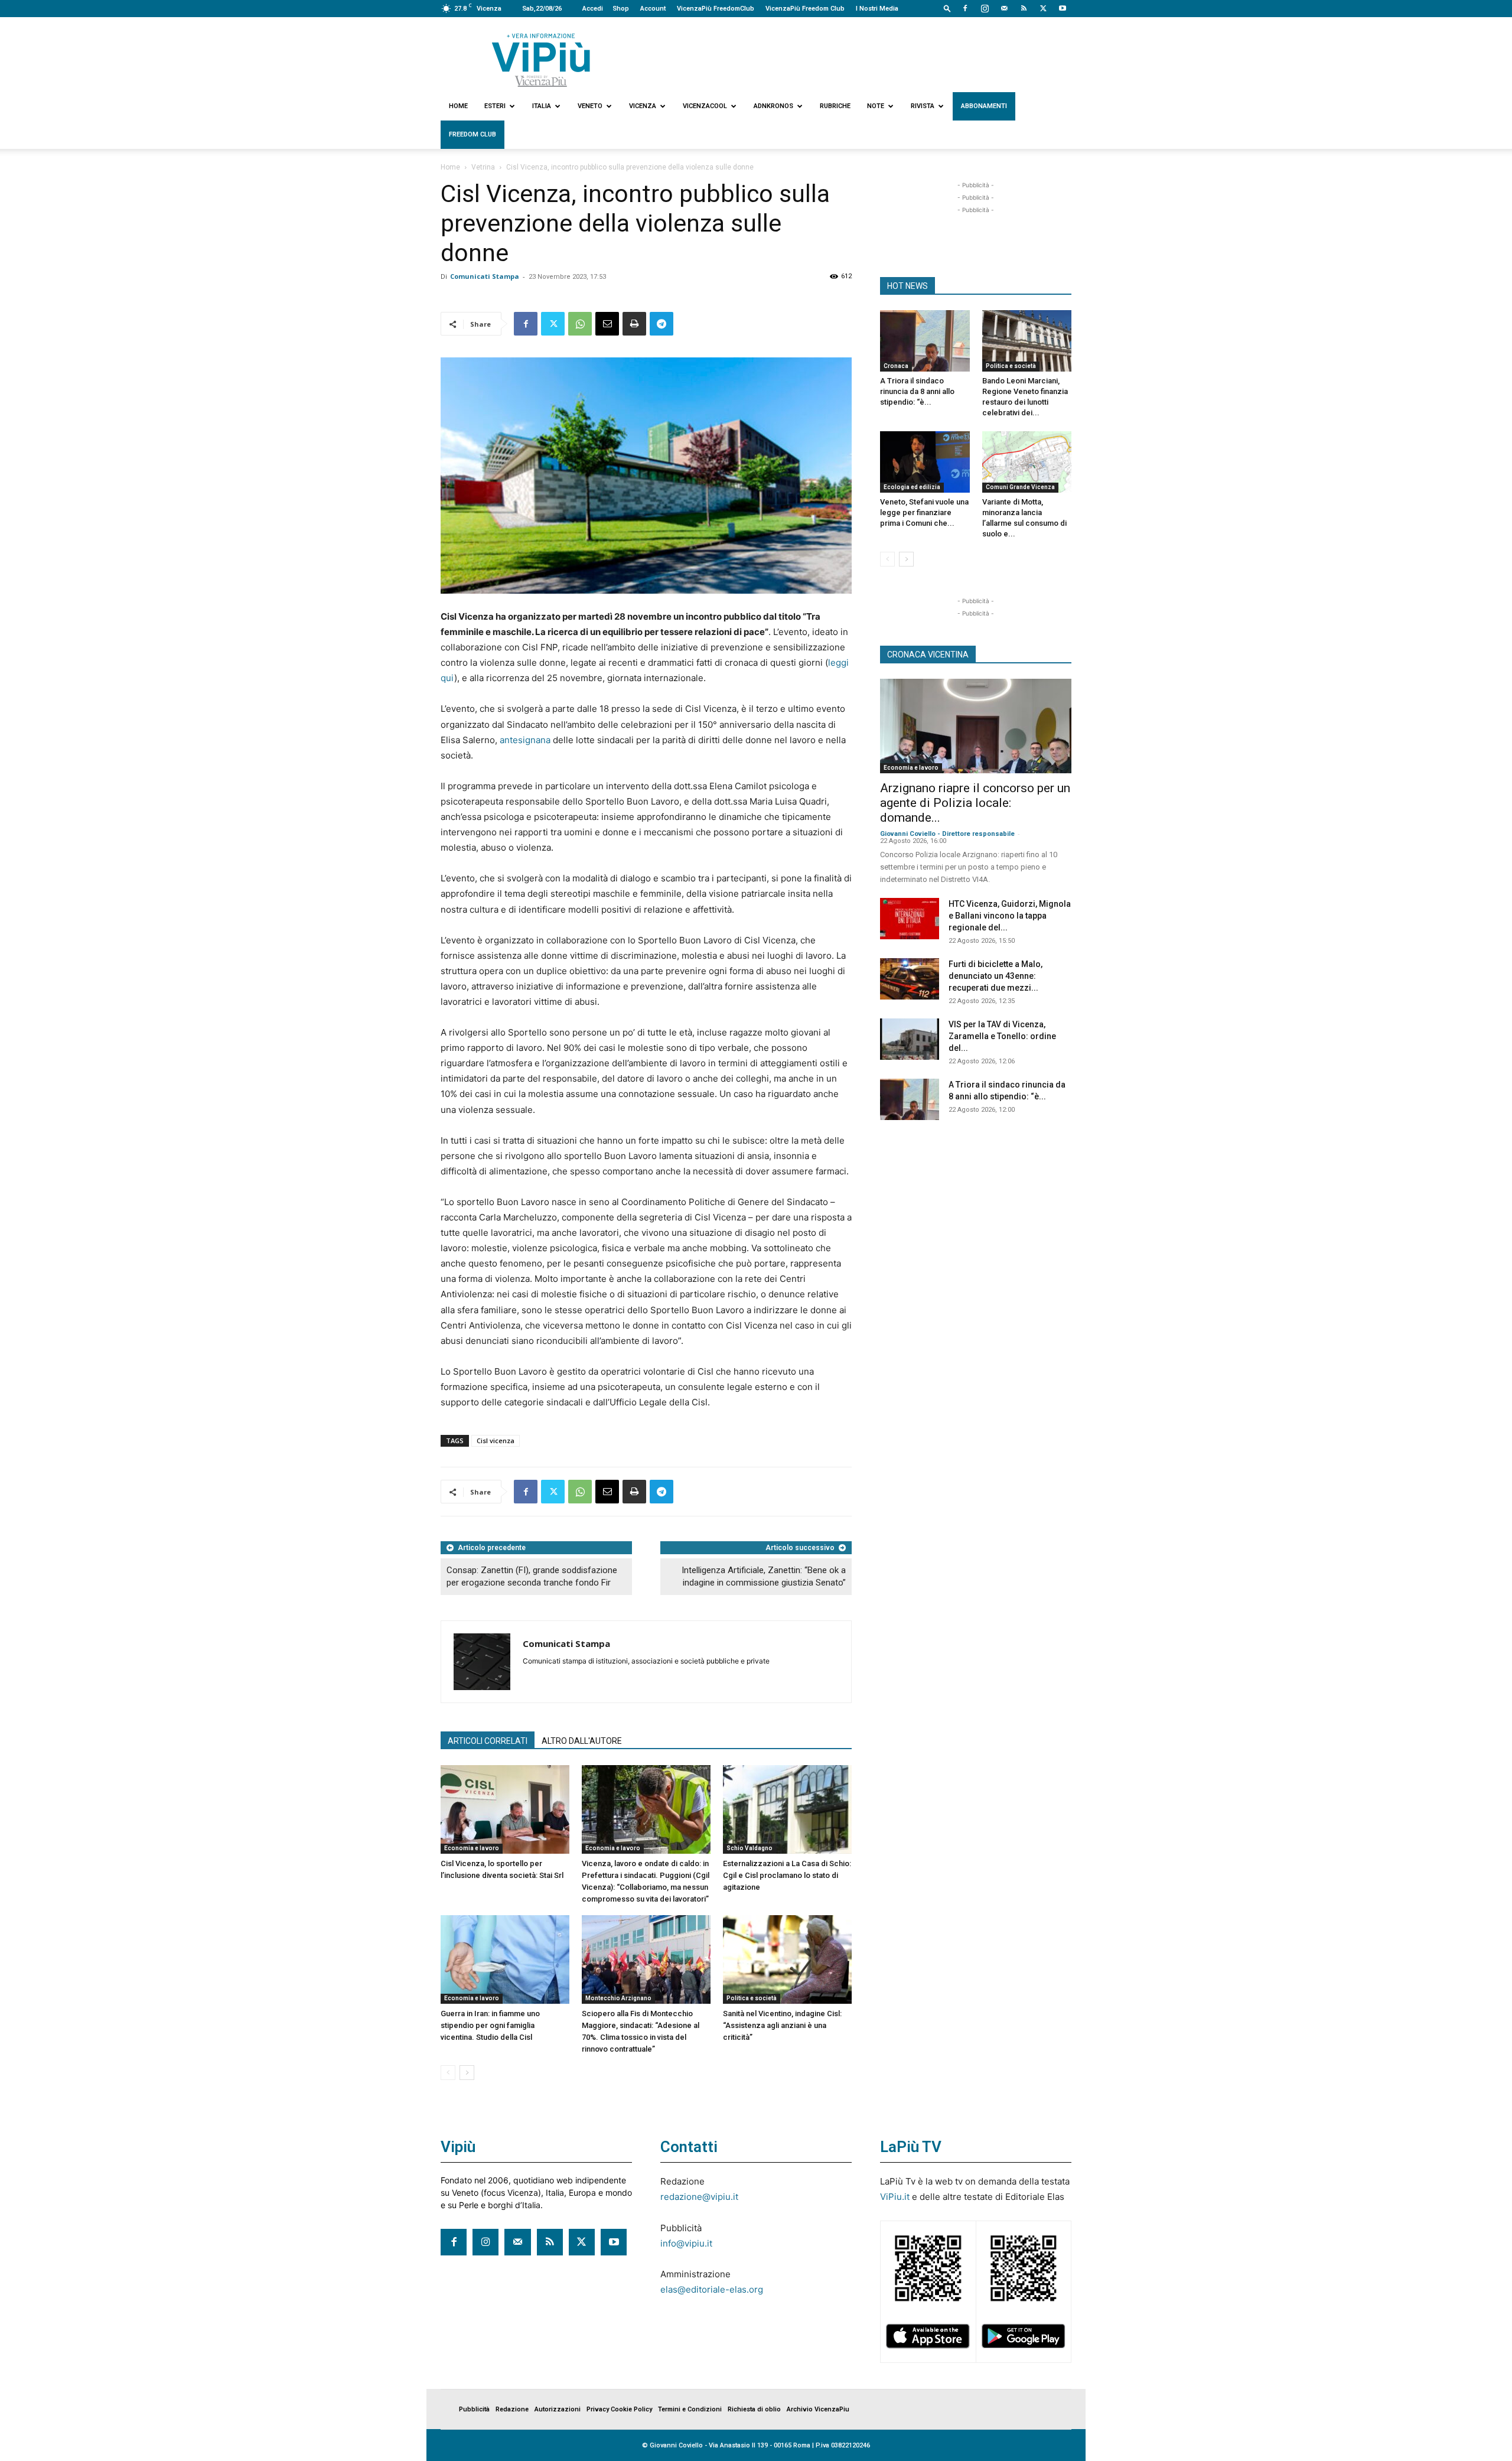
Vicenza (643, 106)
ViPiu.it (895, 2197)
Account (653, 9)
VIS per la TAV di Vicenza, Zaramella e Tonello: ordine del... (1002, 1036)
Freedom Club (472, 134)
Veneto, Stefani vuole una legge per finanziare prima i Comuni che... (924, 512)
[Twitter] (1043, 8)
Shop (621, 9)
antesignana (525, 740)
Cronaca (896, 366)
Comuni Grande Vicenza (1020, 487)
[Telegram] (661, 324)
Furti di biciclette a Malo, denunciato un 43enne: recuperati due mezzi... (995, 976)
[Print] (634, 324)
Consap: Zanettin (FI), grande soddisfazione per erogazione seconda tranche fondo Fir (532, 1576)
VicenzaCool (705, 106)
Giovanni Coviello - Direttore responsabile (947, 834)
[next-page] (467, 2073)
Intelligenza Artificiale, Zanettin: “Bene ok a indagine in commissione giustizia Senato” (764, 1576)
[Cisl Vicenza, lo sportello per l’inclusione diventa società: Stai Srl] (505, 1809)
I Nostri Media (877, 9)
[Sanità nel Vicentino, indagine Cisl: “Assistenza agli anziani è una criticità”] (787, 1959)
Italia (542, 106)
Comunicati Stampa (485, 276)
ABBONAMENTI (984, 106)
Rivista (923, 106)
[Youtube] (1063, 8)
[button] (947, 8)
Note (876, 106)
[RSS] (1024, 8)
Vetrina (483, 167)
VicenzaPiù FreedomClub (716, 9)
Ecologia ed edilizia (912, 487)
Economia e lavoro (472, 1848)
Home (458, 106)
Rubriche (835, 106)
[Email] (607, 324)
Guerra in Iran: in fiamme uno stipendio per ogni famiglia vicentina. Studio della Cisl (490, 2025)
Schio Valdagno (750, 1848)
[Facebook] (965, 8)
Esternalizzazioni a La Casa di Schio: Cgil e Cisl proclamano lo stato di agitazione (787, 1875)
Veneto (590, 106)
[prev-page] (448, 2073)
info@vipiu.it (686, 2243)
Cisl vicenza (496, 1441)
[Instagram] (985, 8)
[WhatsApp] (580, 324)
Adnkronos (773, 106)
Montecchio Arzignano (618, 1998)
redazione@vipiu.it (699, 2197)
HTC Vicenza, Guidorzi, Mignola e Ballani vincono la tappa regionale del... (1010, 916)
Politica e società (752, 1998)
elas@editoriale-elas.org (712, 2289)
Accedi (593, 9)
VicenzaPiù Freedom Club (805, 9)
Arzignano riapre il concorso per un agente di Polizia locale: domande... (975, 803)
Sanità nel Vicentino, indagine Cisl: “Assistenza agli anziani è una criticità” (782, 2025)
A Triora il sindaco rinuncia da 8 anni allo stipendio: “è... (917, 391)
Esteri (495, 106)
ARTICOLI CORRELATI (488, 1741)
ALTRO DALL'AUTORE (582, 1741)
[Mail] (1004, 8)
